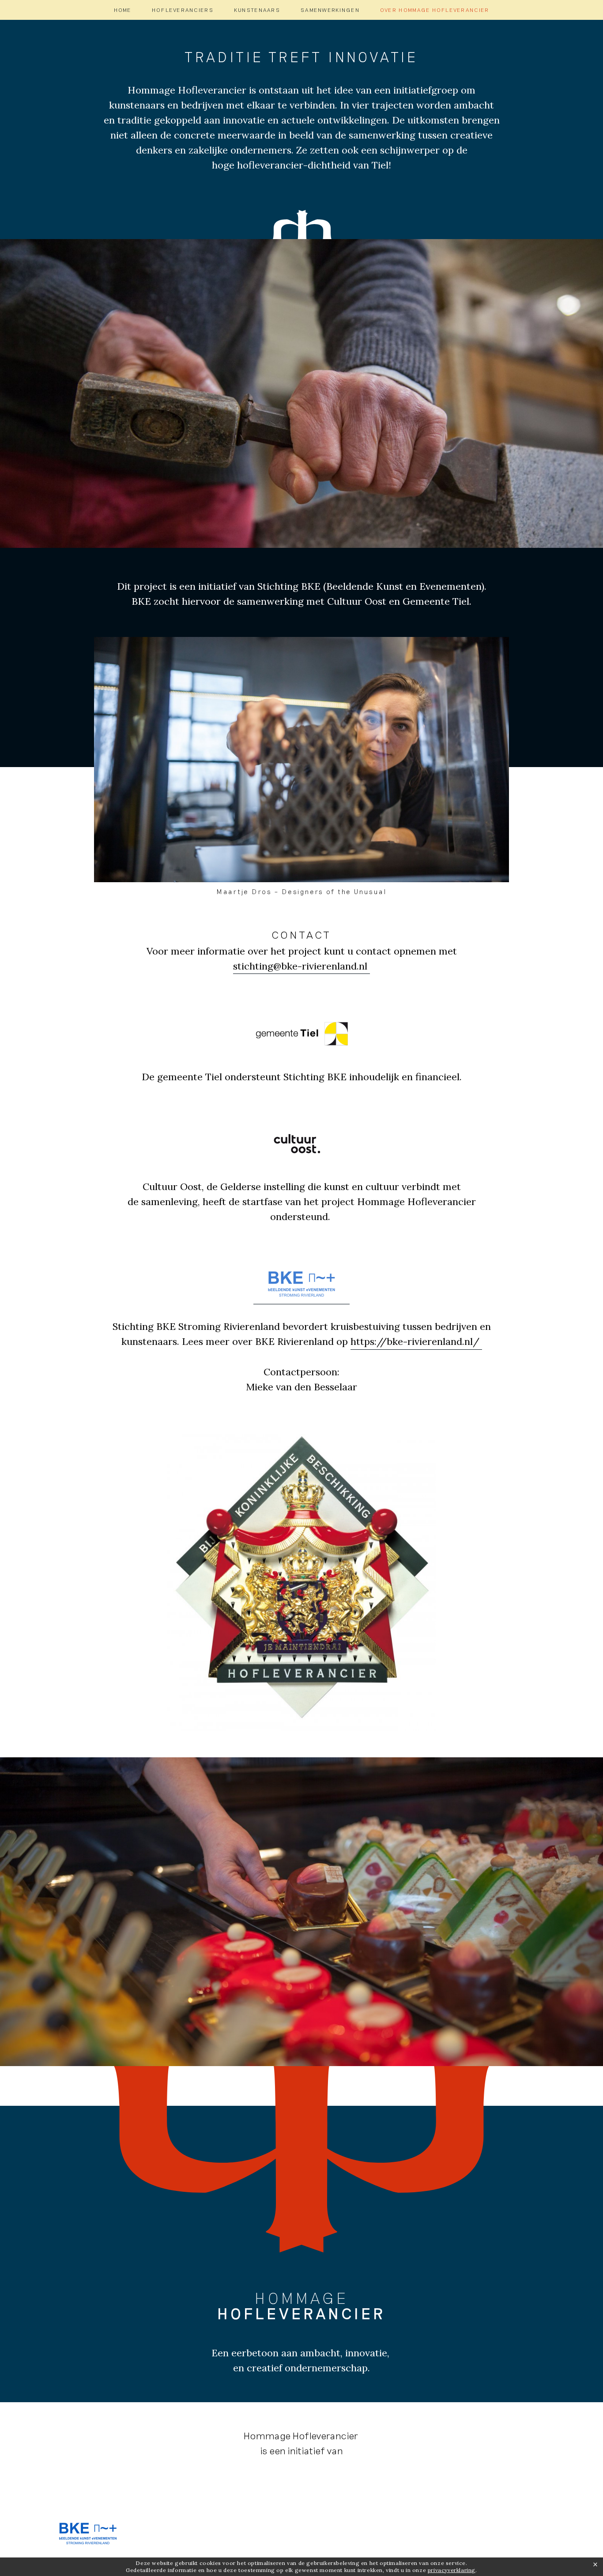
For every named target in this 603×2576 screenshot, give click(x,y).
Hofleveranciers (183, 10)
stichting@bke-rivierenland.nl (301, 966)
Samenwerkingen (330, 10)
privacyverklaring (452, 2570)
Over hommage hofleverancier (435, 10)
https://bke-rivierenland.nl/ (416, 1341)
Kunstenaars (257, 10)
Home (123, 10)
